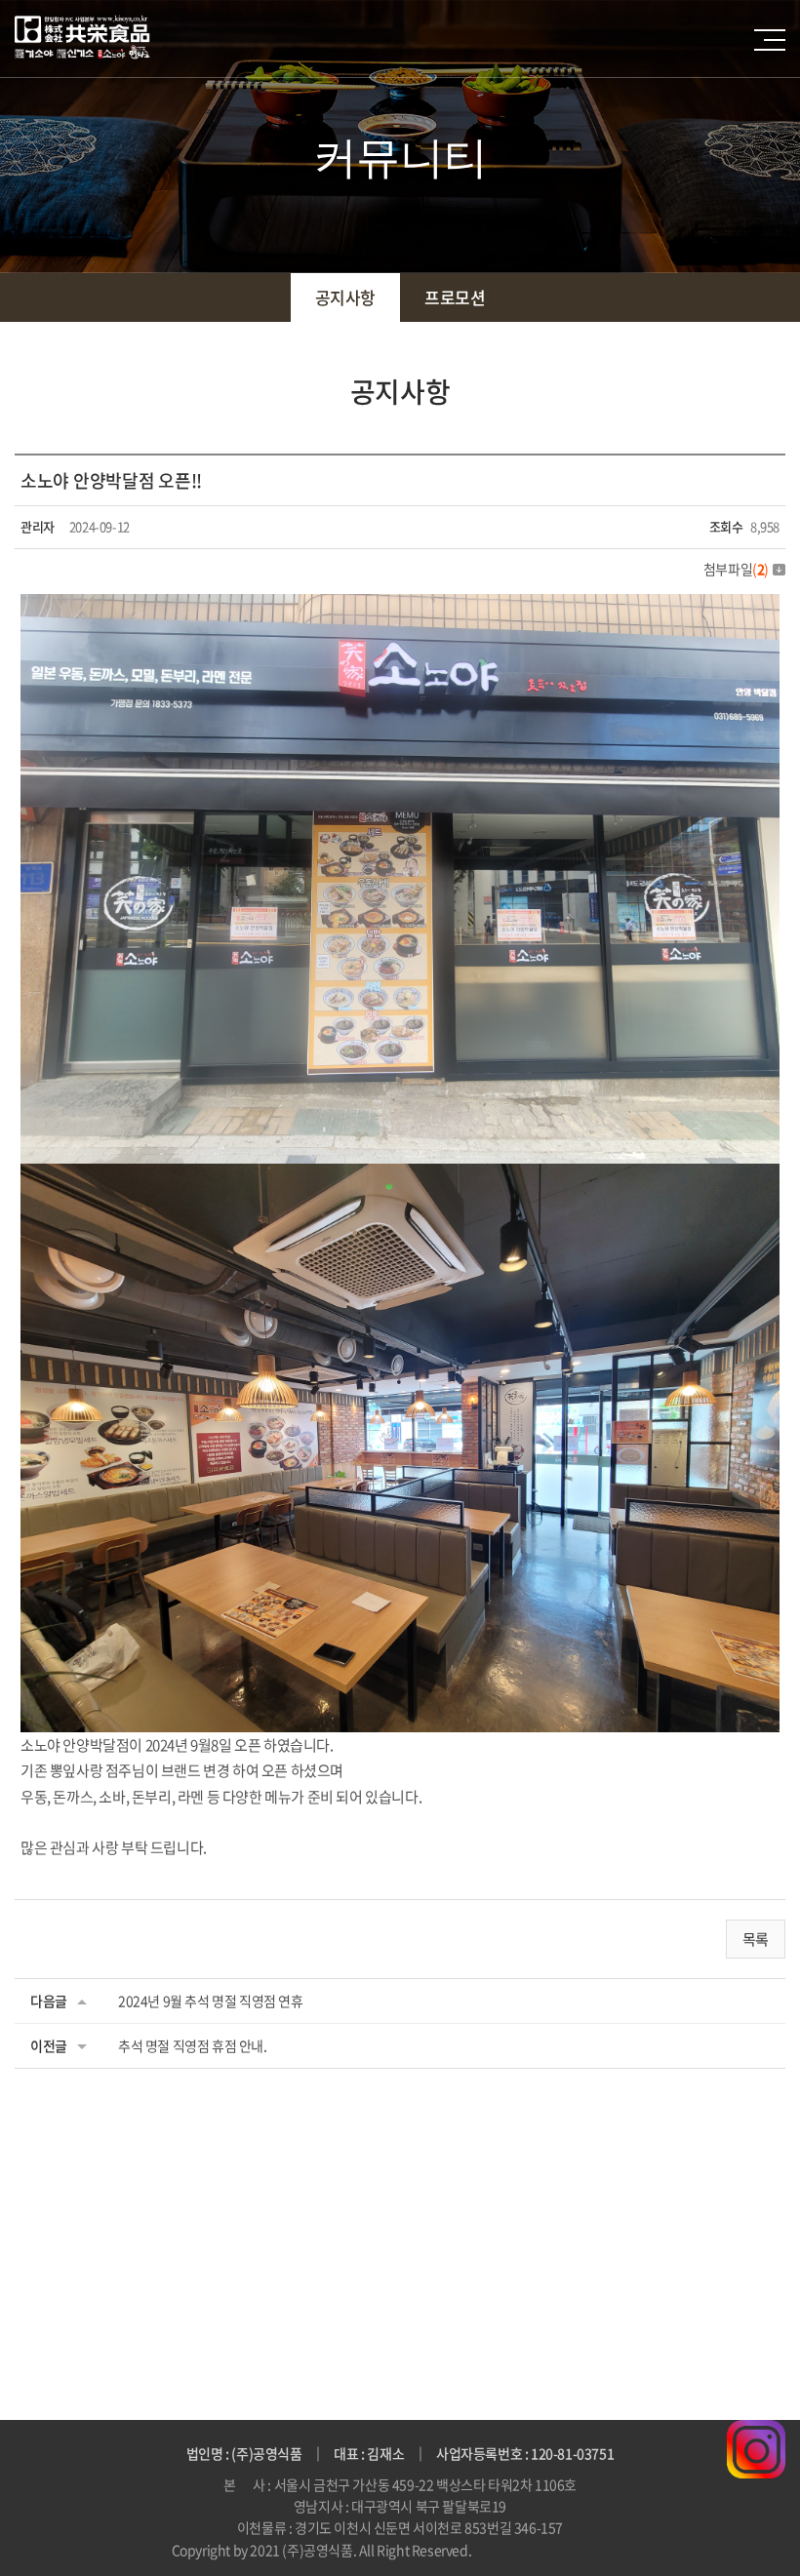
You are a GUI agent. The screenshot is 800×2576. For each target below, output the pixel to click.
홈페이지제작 (511, 2550)
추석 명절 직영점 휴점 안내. (193, 2045)
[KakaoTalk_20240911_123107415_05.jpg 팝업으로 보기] (400, 607)
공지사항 (345, 297)
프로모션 (455, 297)
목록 (756, 1939)
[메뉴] (770, 40)
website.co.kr (589, 2550)
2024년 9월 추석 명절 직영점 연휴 (211, 2001)
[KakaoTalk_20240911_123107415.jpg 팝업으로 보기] (400, 1176)
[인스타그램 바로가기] (756, 2433)
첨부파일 (736, 569)
